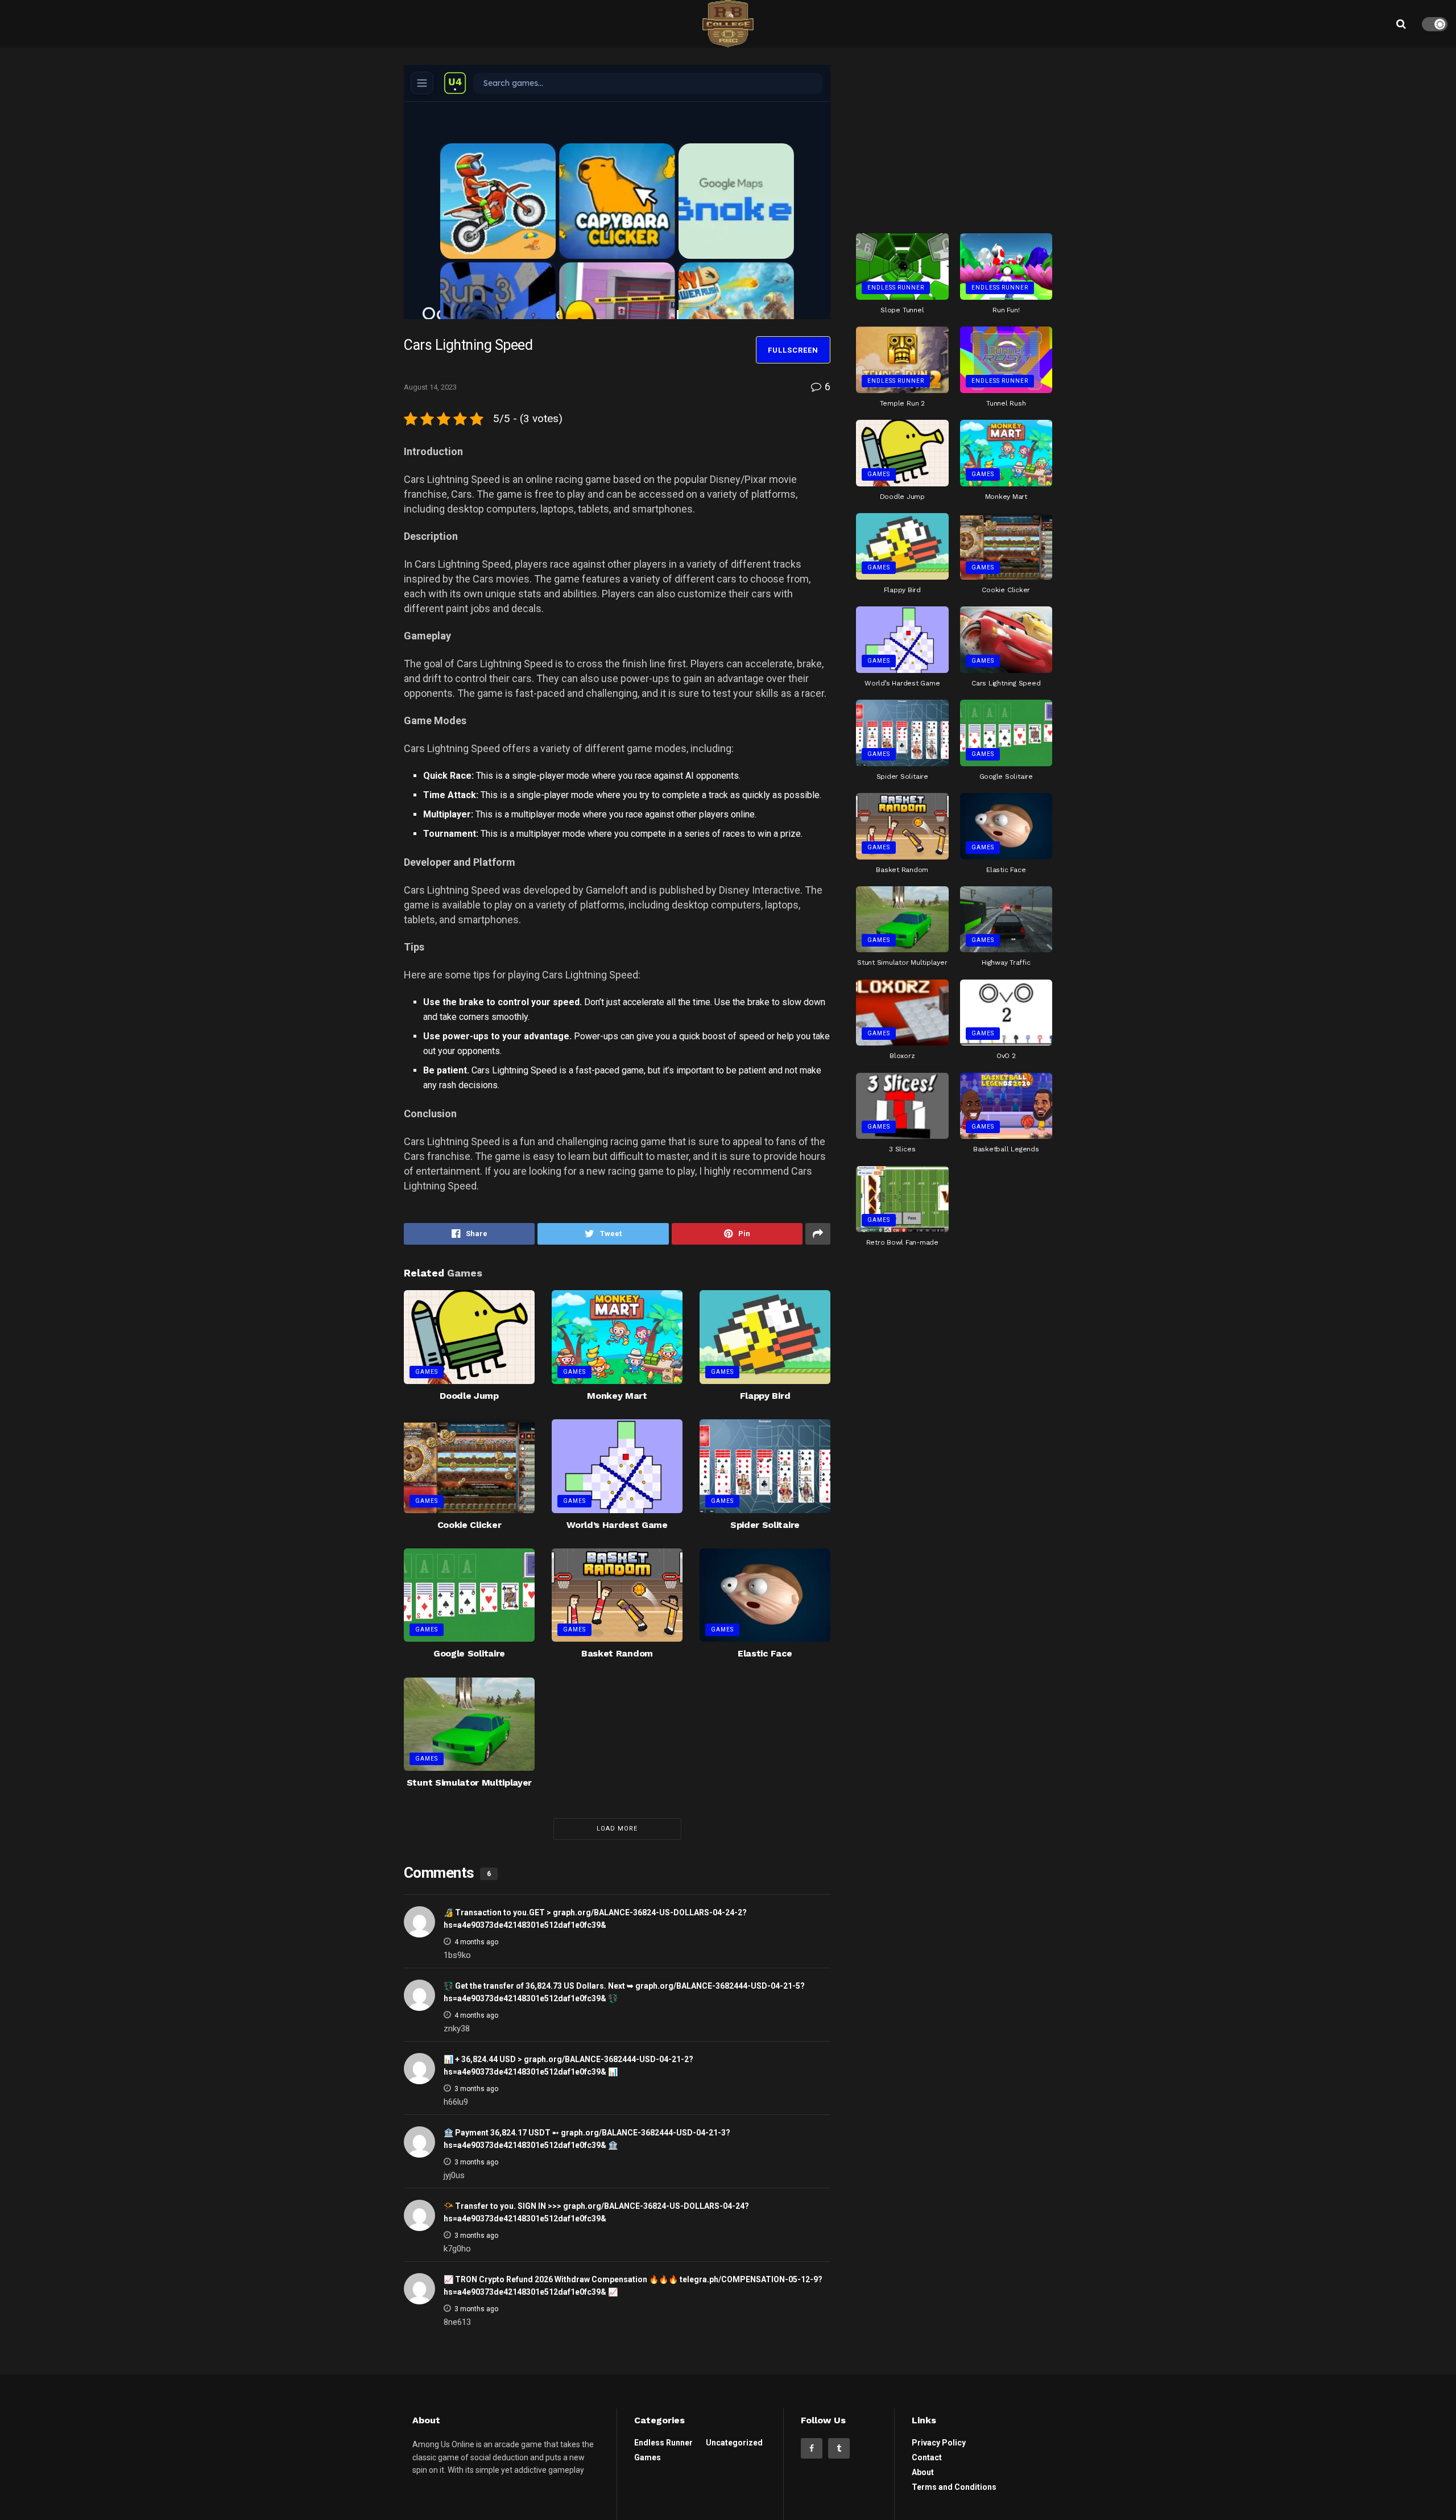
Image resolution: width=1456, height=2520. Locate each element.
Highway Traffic (1006, 962)
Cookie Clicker (470, 1525)
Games (427, 1372)
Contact (927, 2457)
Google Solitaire (469, 1653)
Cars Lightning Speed (1006, 683)
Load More (617, 1829)
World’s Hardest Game (617, 1525)
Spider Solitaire (765, 1525)
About (923, 2472)
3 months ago (476, 2089)
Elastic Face (765, 1653)
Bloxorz (902, 1056)
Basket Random (617, 1653)
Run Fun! (1006, 310)
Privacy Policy (939, 2443)
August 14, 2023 (430, 387)
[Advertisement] (954, 136)
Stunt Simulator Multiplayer (469, 1782)
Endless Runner (896, 288)
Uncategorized (734, 2443)
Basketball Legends (1006, 1149)
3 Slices (902, 1149)
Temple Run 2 (902, 403)
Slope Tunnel (902, 310)
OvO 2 (1006, 1056)
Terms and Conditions (954, 2487)
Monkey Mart (617, 1396)
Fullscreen (793, 350)
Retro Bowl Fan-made (902, 1242)
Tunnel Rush (1006, 403)
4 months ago (476, 1942)
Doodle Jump (469, 1396)
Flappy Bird (765, 1396)
